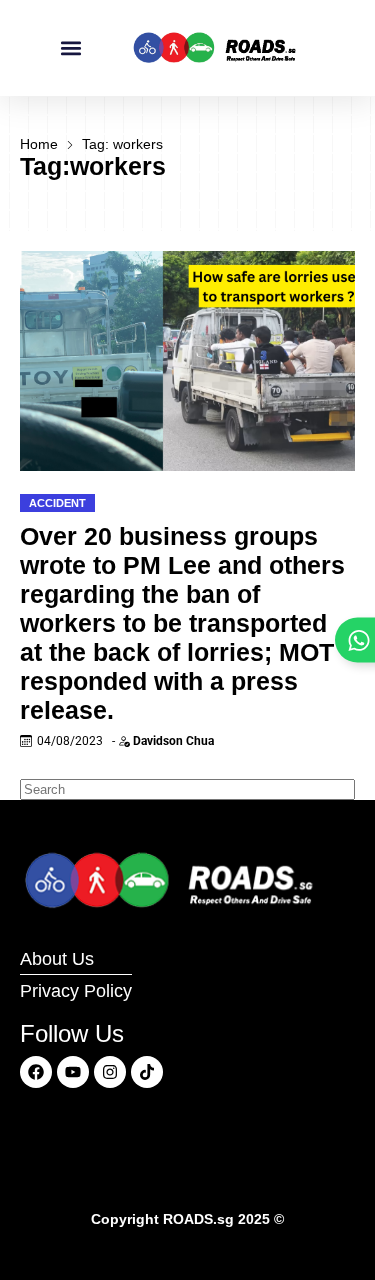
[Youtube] (73, 1072)
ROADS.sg (198, 1219)
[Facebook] (36, 1072)
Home (39, 144)
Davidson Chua (173, 741)
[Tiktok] (147, 1072)
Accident (57, 503)
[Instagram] (110, 1072)
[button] (70, 48)
